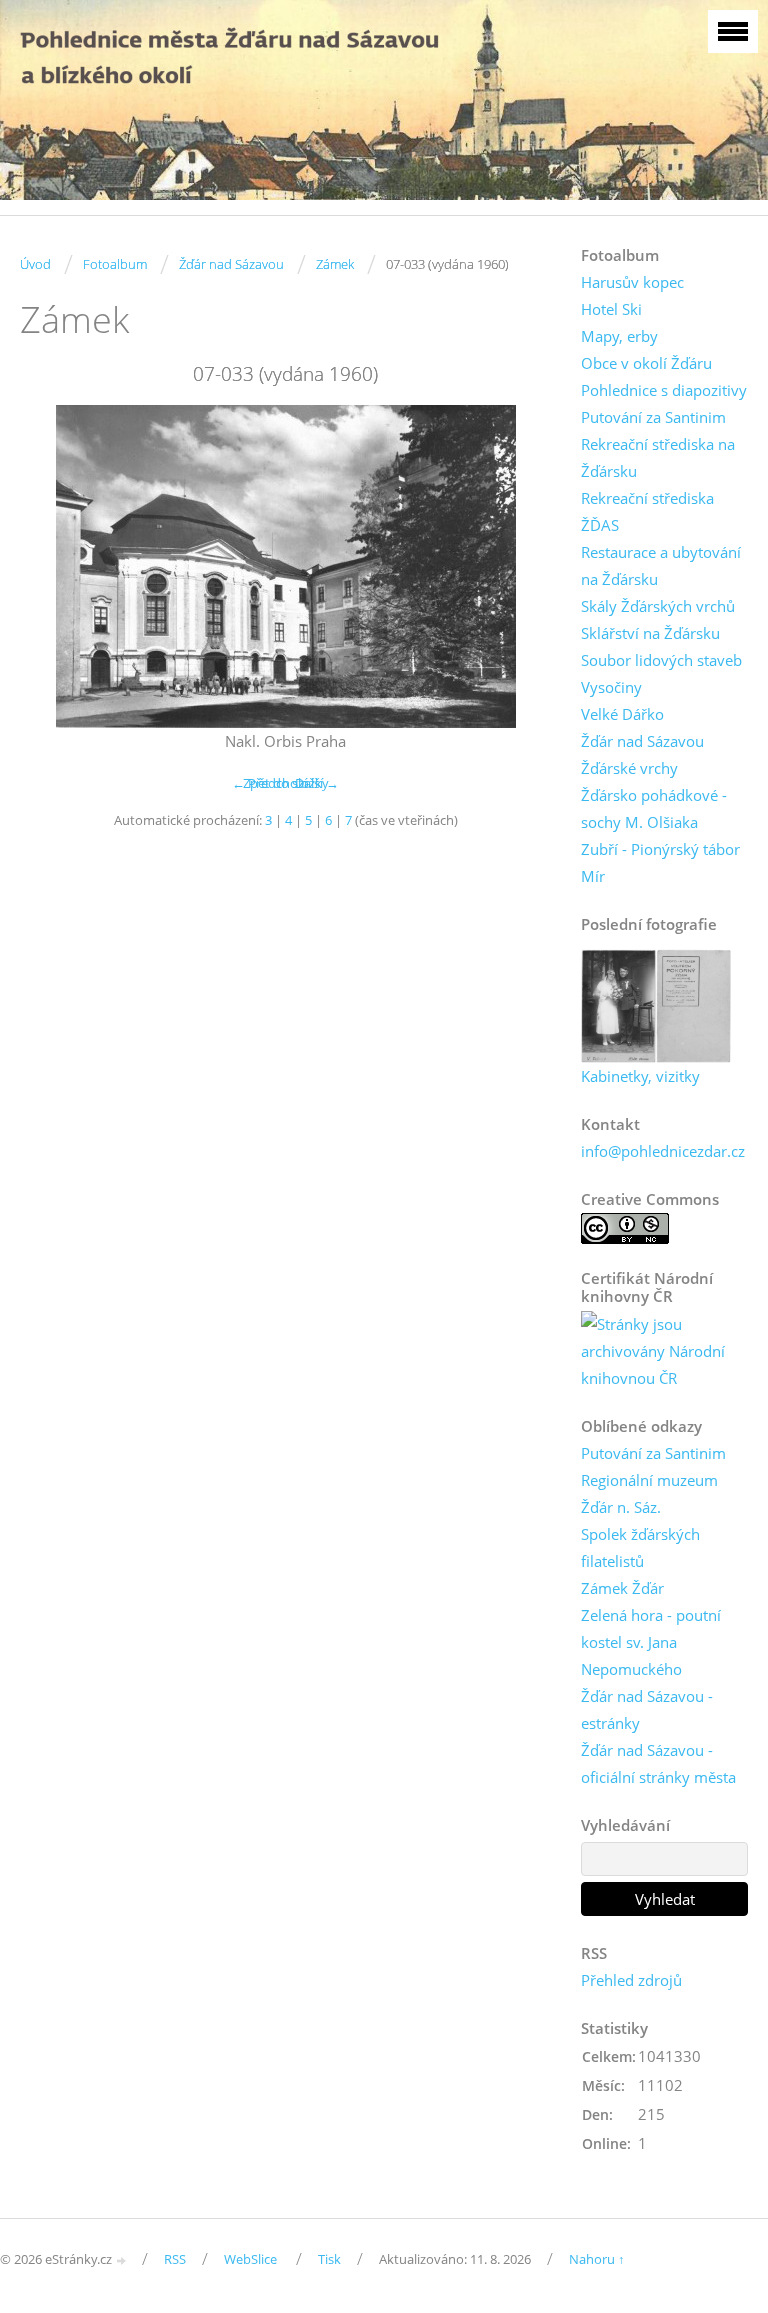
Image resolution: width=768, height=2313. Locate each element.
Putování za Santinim (653, 417)
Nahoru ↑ (597, 2259)
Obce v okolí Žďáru (646, 363)
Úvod (35, 264)
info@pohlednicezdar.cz (663, 1151)
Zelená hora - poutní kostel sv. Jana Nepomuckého (651, 1642)
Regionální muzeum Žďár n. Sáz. (649, 1493)
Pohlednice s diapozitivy (664, 390)
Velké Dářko (622, 714)
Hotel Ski (611, 309)
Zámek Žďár (622, 1588)
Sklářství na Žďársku (650, 633)
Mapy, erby (619, 336)
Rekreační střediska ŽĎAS (647, 511)
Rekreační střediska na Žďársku (658, 457)
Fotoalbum (115, 264)
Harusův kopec (632, 282)
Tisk (329, 2259)
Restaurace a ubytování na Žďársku (661, 565)
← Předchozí (269, 783)
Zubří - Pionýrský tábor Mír (660, 862)
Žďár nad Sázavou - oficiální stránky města (658, 1763)
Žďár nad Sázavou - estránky (647, 1709)
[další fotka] (518, 566)
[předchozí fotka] (52, 566)
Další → (317, 783)
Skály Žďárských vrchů (658, 606)
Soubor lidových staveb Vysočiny (661, 673)
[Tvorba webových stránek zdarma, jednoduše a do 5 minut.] (122, 2260)
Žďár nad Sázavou (231, 264)
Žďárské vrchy (629, 768)
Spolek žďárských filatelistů (640, 1547)
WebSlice (250, 2259)
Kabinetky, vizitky (640, 1076)
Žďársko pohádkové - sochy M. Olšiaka (654, 808)
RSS (175, 2259)
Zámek (335, 264)
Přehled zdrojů (631, 1980)
